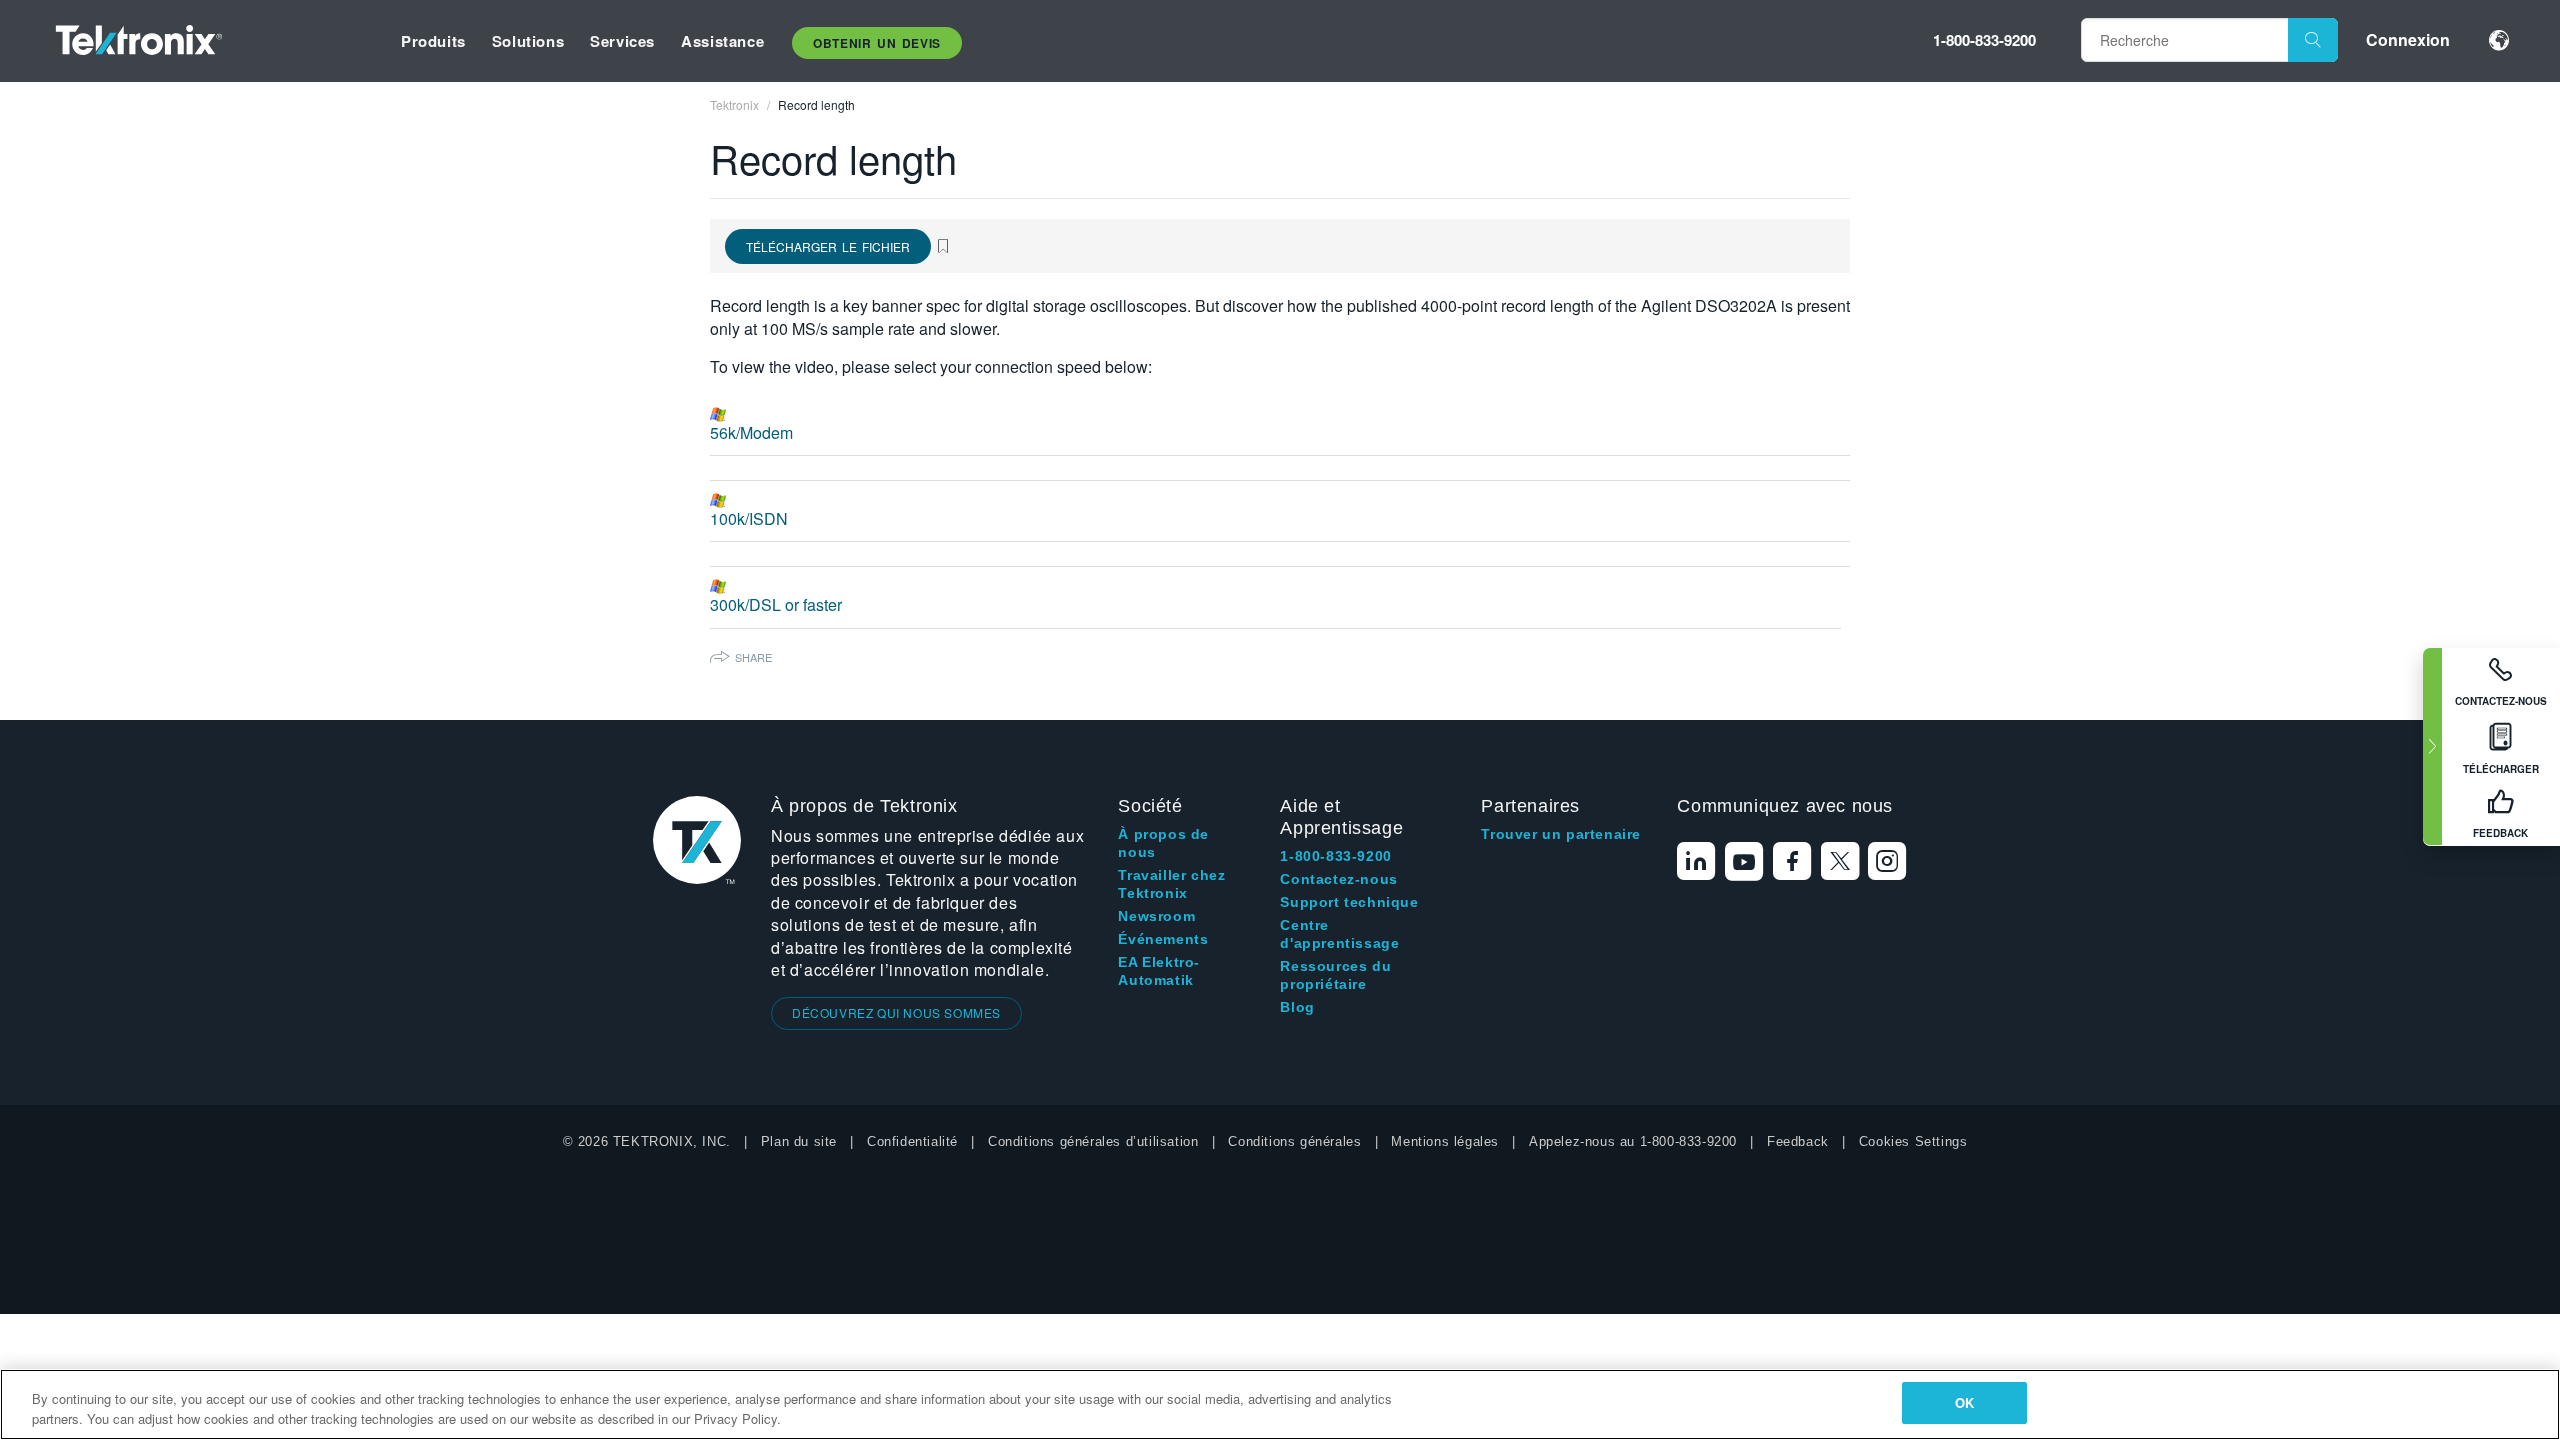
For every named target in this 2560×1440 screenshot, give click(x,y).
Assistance (722, 41)
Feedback (1798, 1141)
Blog (1297, 1007)
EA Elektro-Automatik (1159, 971)
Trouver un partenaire (1561, 834)
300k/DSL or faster (776, 604)
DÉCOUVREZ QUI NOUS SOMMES (896, 1012)
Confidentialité (912, 1141)
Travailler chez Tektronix (1171, 884)
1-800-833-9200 (1984, 40)
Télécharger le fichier (828, 246)
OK (1964, 1402)
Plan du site (799, 1141)
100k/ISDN (749, 518)
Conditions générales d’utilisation (1093, 1141)
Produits (433, 41)
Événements (1163, 939)
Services (622, 41)
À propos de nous (1163, 843)
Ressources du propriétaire (1335, 975)
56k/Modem (751, 432)
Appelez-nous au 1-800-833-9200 (1633, 1141)
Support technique (1349, 902)
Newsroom (1156, 916)
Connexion (2408, 39)
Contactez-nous (1338, 879)
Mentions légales (1445, 1141)
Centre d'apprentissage (1339, 934)
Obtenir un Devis (877, 43)
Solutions (528, 41)
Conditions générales (1294, 1141)
